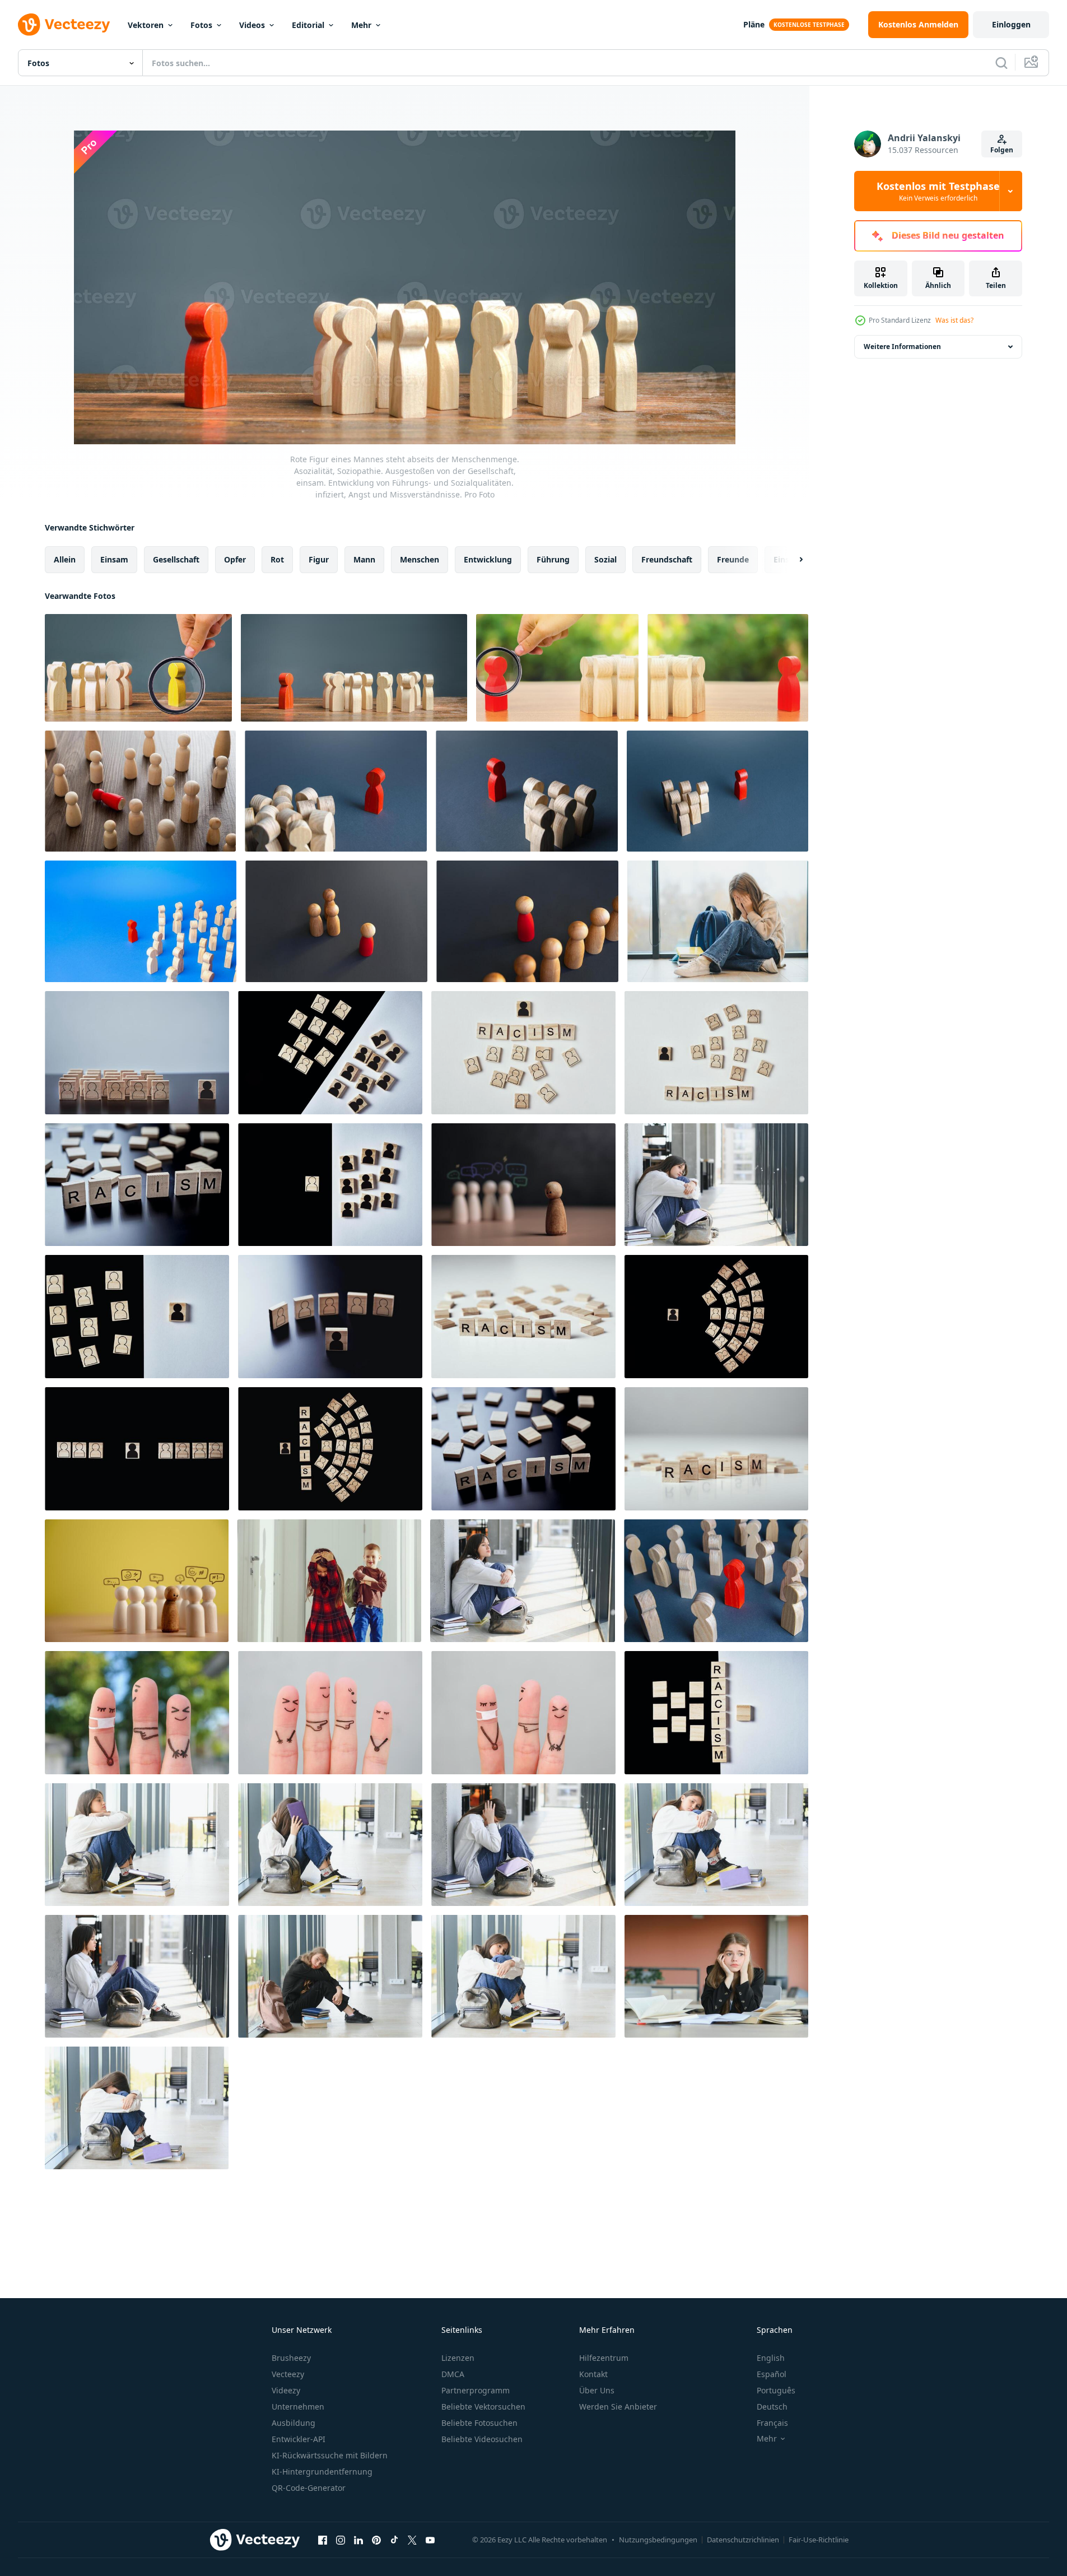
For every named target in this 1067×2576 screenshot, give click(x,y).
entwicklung (488, 559)
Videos (252, 25)
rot (277, 559)
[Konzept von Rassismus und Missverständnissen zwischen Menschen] (137, 1053)
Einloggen (1011, 24)
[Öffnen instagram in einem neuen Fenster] (341, 2540)
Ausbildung (293, 2423)
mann (364, 559)
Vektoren (146, 25)
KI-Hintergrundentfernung (322, 2472)
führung (553, 559)
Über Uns (597, 2390)
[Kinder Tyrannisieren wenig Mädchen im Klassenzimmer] (329, 1581)
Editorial (308, 25)
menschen (420, 559)
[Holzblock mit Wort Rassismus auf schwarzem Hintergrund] (523, 1449)
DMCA (453, 2374)
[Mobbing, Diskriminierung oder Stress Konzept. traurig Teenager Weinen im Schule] (718, 921)
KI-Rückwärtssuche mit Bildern (330, 2455)
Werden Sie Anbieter (618, 2407)
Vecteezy (288, 2374)
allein (65, 559)
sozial (605, 559)
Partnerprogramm (476, 2390)
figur (319, 559)
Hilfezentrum (604, 2358)
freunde (733, 559)
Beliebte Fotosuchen (479, 2423)
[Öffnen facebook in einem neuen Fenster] (323, 2540)
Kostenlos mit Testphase (938, 191)
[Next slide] (791, 560)
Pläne (754, 24)
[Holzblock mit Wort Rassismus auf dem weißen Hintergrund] (716, 1449)
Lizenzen (458, 2358)
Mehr (361, 25)
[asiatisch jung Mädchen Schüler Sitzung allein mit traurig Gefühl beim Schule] (716, 1185)
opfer (235, 559)
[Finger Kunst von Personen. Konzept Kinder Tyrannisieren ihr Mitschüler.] (330, 1713)
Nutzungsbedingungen (658, 2540)
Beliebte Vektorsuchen (483, 2407)
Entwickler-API (299, 2439)
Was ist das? (954, 320)
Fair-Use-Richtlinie (819, 2540)
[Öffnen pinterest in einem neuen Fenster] (376, 2540)
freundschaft (667, 559)
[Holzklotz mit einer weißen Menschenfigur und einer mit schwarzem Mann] (330, 1185)
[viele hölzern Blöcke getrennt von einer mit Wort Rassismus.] (716, 1713)
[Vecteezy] (64, 25)
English (771, 2358)
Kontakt (593, 2374)
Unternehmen (298, 2407)
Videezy (286, 2390)
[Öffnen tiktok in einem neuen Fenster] (394, 2540)
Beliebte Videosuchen (482, 2439)
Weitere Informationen (902, 347)
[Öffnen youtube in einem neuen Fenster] (430, 2540)
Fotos (201, 25)
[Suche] (1001, 63)
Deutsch (772, 2407)
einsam (114, 559)
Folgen (1002, 150)
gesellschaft (176, 559)
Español (772, 2374)
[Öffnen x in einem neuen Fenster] (412, 2540)
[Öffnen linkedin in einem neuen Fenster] (358, 2540)
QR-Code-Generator (309, 2488)
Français (772, 2423)
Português (776, 2390)
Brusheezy (291, 2358)
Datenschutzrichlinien (743, 2540)
